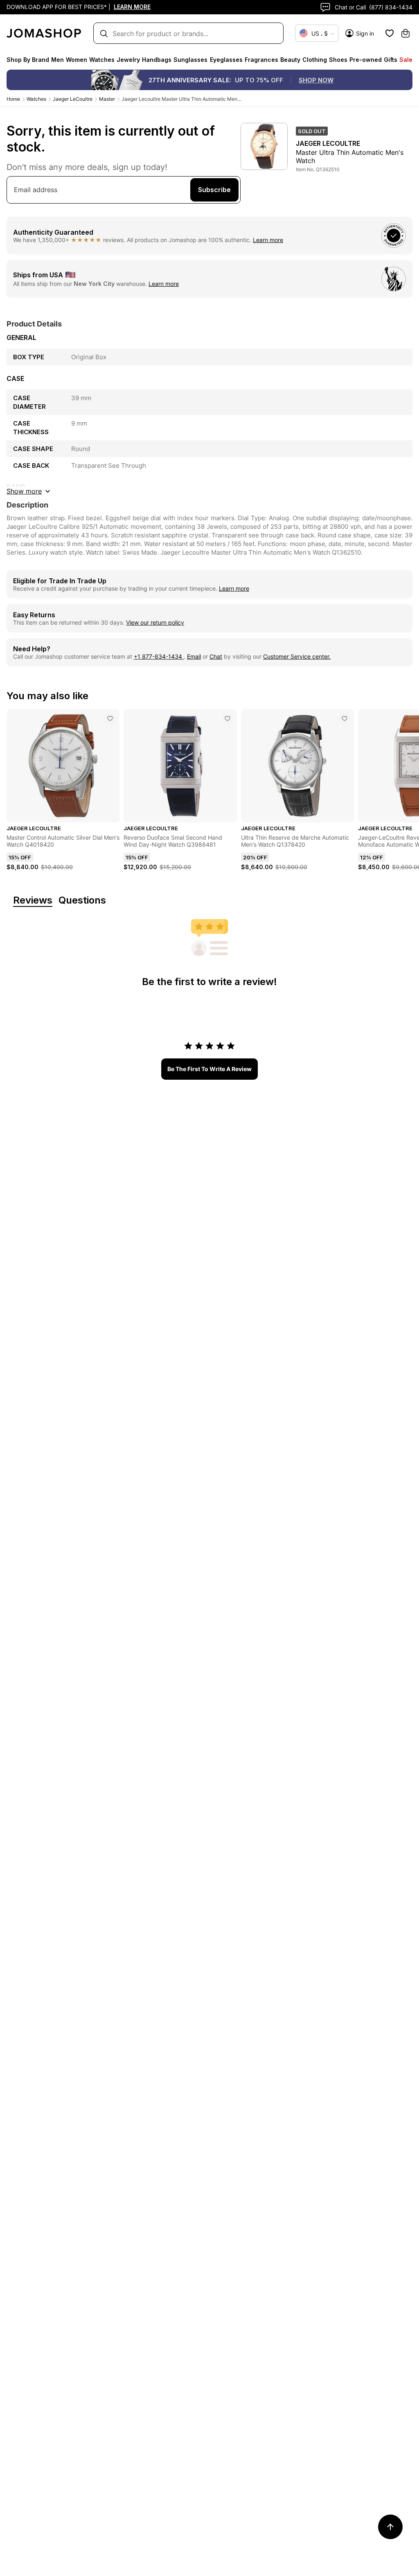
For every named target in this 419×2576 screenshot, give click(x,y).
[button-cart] (405, 33)
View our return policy (155, 622)
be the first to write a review (209, 1069)
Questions (82, 901)
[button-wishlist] (390, 33)
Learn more (268, 240)
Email (194, 656)
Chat (216, 656)
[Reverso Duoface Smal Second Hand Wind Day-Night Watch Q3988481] (228, 718)
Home (13, 99)
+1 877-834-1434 (159, 656)
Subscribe (214, 190)
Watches (36, 99)
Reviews (33, 901)
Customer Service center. (297, 656)
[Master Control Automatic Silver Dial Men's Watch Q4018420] (110, 718)
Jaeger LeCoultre (73, 99)
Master (107, 99)
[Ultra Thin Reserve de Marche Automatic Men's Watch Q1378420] (345, 718)
